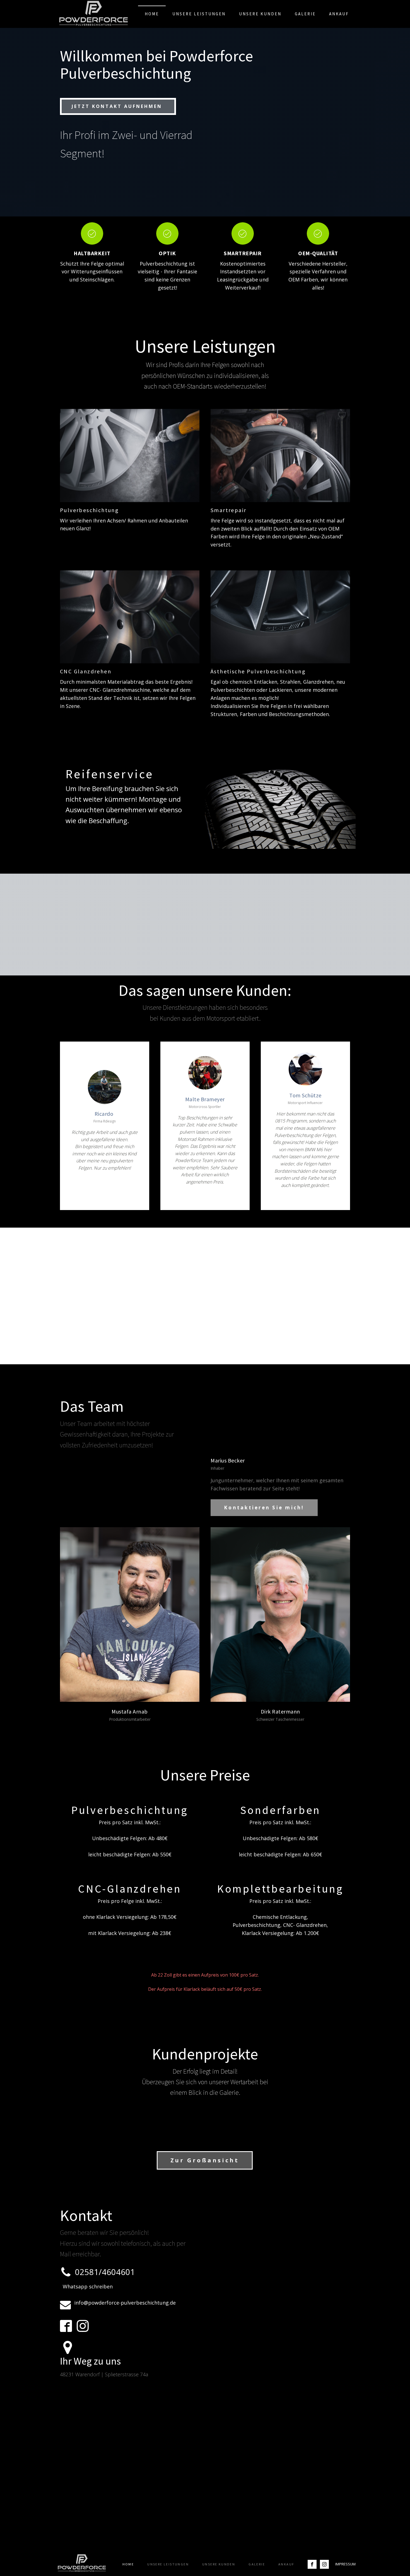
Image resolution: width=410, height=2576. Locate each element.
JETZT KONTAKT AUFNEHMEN (118, 106)
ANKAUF (339, 14)
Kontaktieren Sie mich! (264, 1508)
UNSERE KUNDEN (260, 14)
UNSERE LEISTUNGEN (199, 14)
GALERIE (305, 14)
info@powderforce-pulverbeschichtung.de (125, 2303)
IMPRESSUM (345, 2564)
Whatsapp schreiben (88, 2286)
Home (152, 14)
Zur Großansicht (205, 2160)
